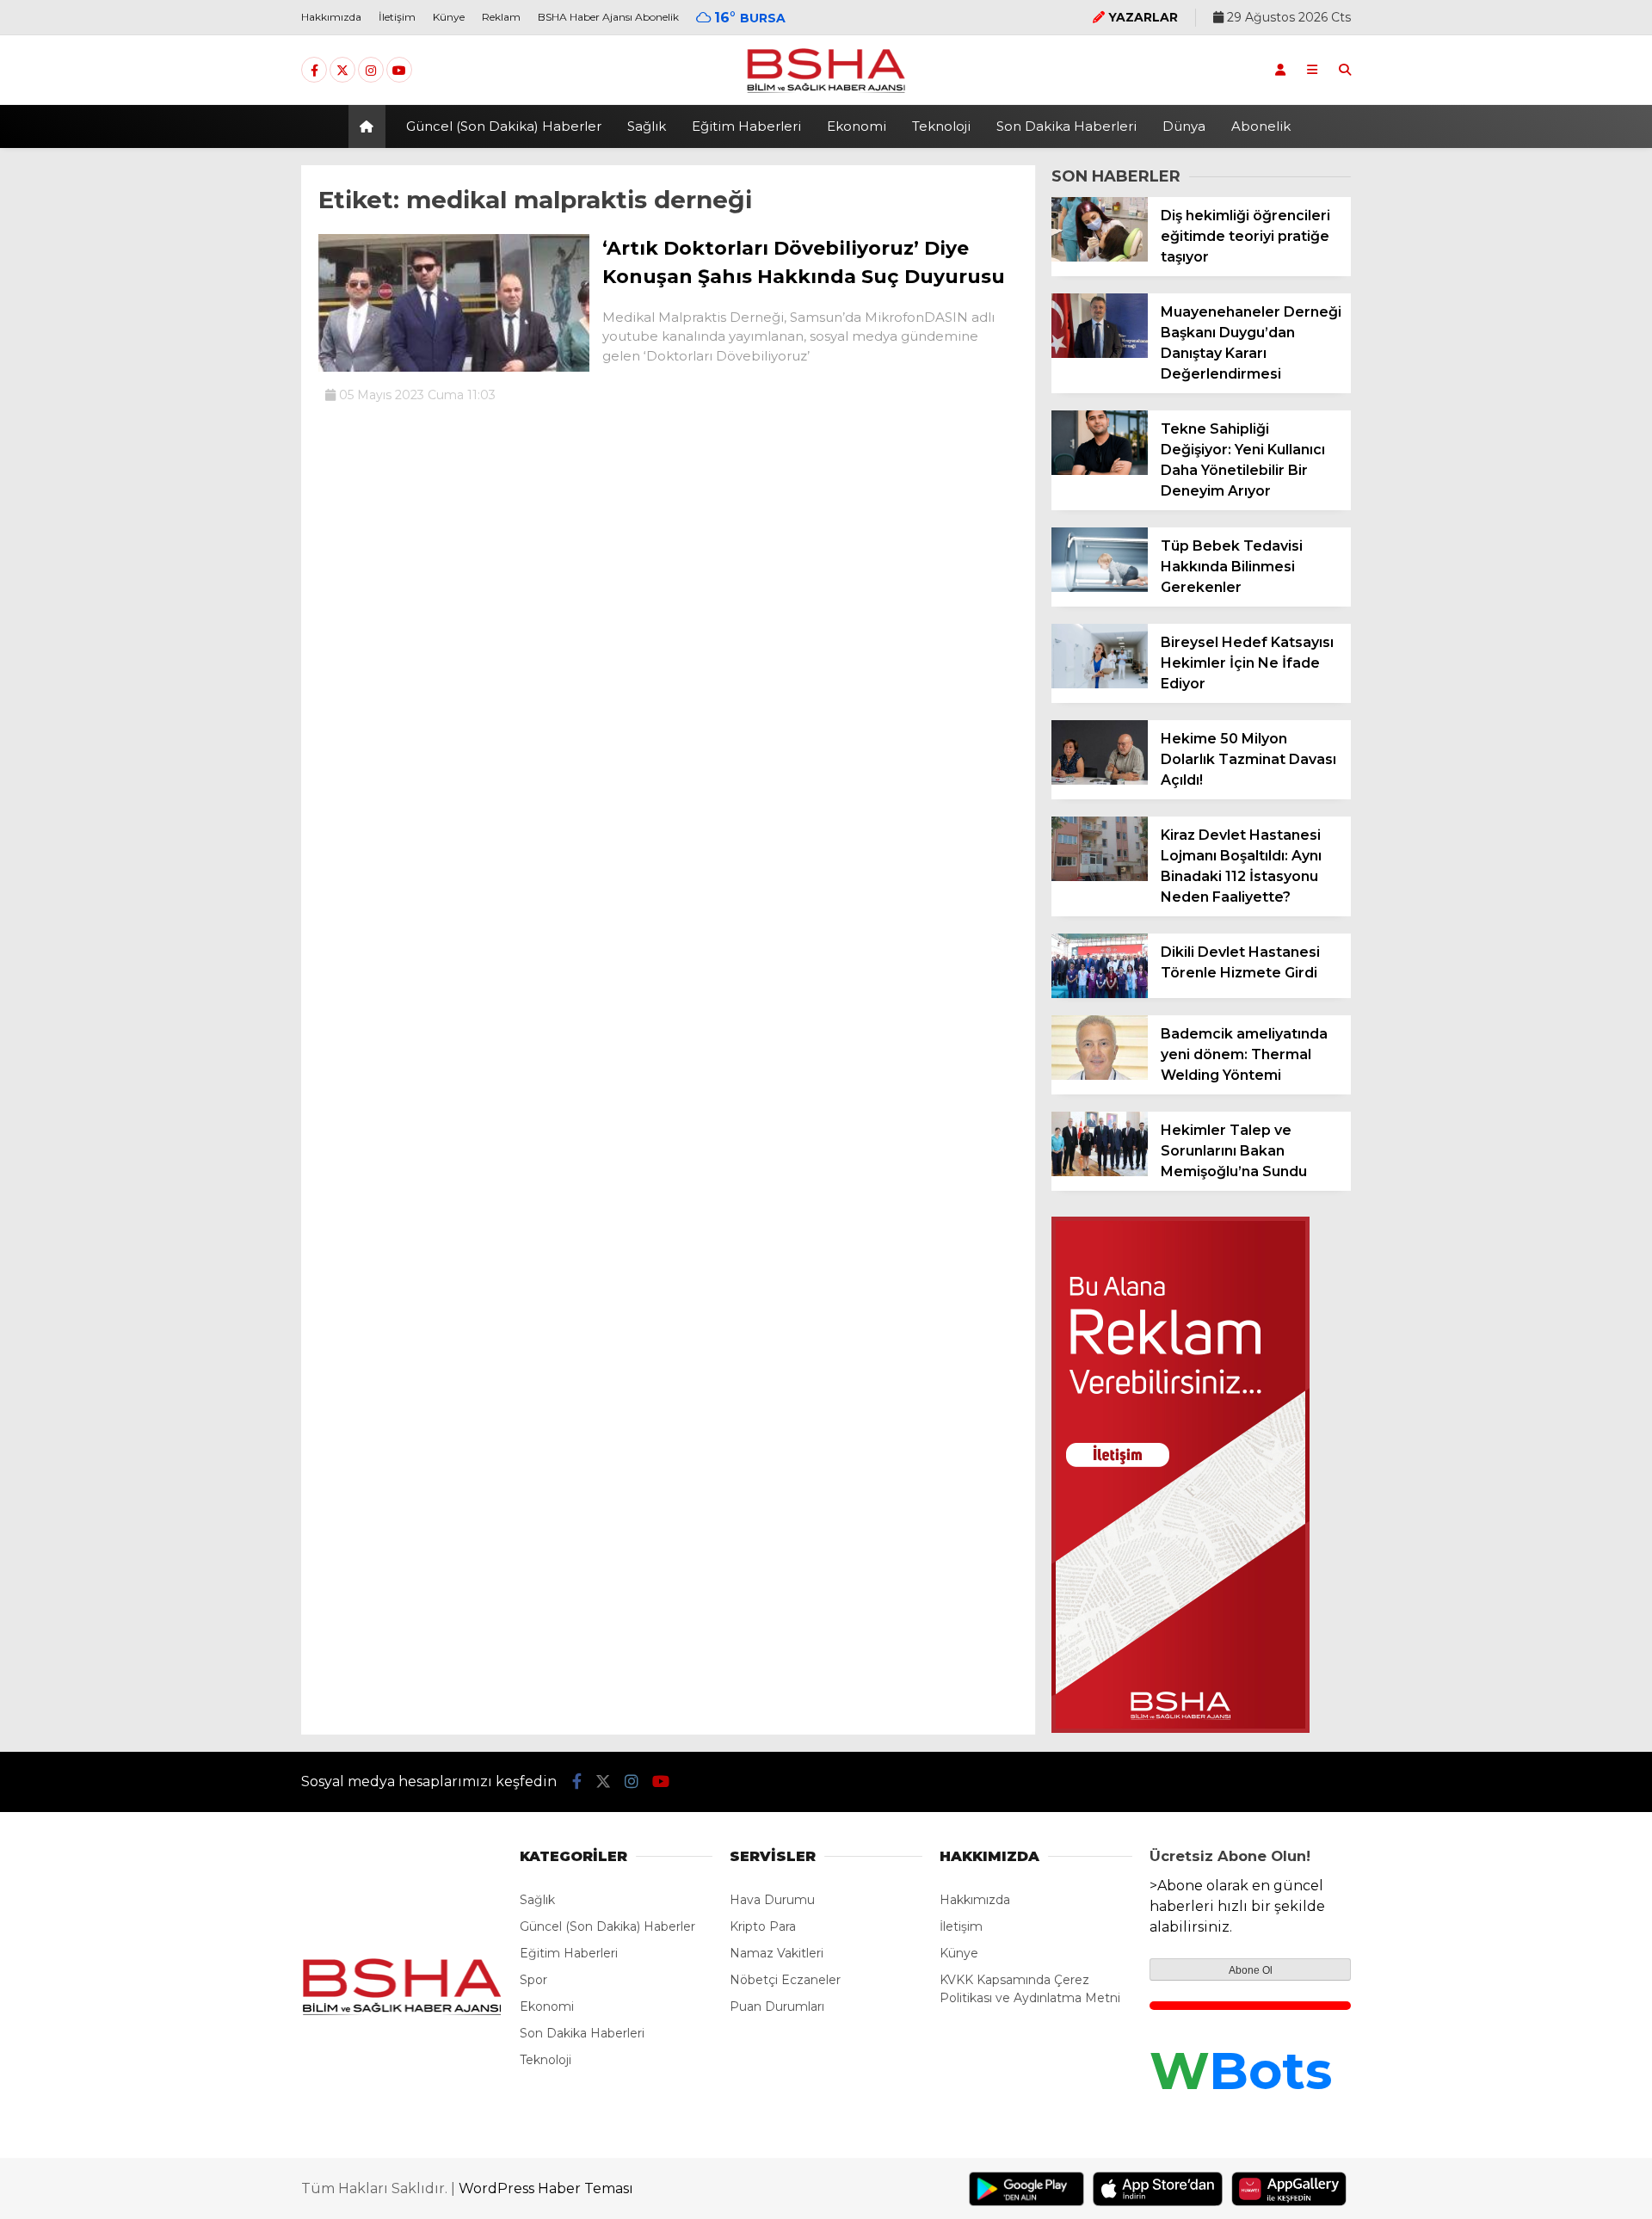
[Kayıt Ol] (1280, 70)
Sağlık (647, 126)
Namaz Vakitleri (777, 1953)
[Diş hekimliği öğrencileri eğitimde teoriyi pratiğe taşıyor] (1100, 257)
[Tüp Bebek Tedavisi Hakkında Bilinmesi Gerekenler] (1100, 588)
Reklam (501, 17)
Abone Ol (1251, 1970)
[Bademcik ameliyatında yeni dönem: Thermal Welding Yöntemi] (1100, 1076)
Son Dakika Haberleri (1066, 126)
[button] (370, 126)
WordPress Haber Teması (546, 2188)
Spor (533, 1980)
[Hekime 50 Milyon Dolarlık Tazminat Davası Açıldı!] (1100, 780)
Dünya (1184, 126)
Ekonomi (857, 126)
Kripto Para (763, 1926)
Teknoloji (941, 126)
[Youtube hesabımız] (399, 71)
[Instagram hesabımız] (371, 71)
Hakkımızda (331, 17)
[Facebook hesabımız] (314, 71)
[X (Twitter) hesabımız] (342, 71)
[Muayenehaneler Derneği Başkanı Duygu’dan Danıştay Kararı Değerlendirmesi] (1100, 354)
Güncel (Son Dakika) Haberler (504, 126)
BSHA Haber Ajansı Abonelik (608, 17)
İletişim (397, 17)
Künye (449, 17)
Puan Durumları (777, 2006)
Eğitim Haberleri (746, 126)
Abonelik (1261, 126)
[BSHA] (826, 92)
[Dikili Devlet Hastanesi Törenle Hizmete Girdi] (1100, 994)
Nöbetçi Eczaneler (785, 1980)
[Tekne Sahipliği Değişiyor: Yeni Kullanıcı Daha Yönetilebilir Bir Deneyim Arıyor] (1100, 471)
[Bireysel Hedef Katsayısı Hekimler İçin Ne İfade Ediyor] (1100, 684)
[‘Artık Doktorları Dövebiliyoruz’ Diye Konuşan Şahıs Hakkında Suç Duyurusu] (454, 367)
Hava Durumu (772, 1900)
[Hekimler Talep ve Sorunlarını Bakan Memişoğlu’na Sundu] (1100, 1172)
